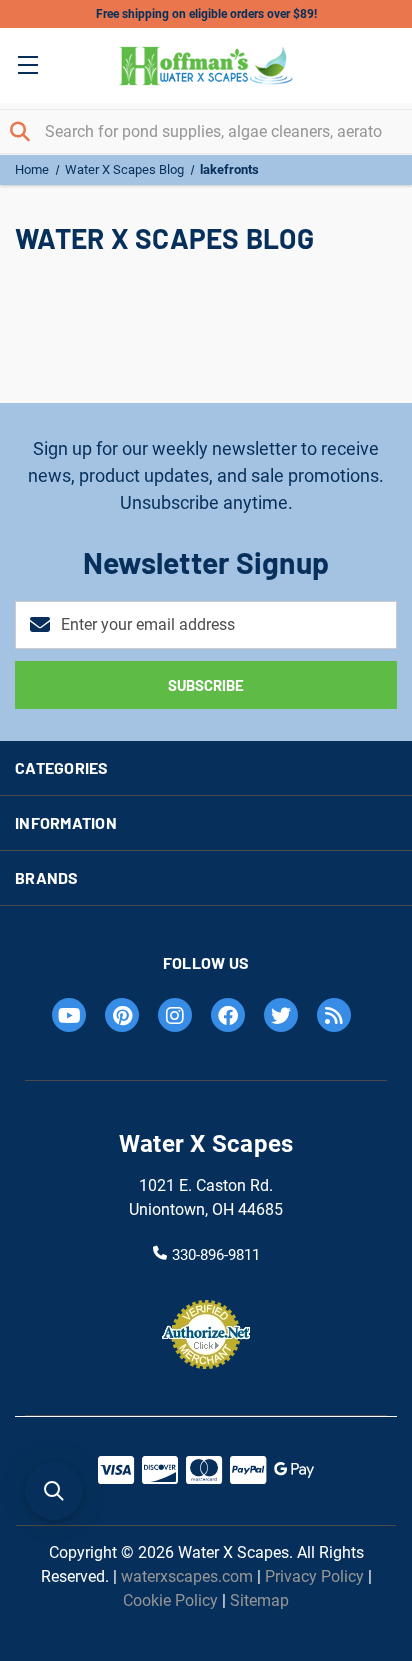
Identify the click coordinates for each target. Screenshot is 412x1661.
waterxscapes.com (187, 1576)
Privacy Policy (314, 1576)
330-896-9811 (216, 1254)
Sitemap (259, 1600)
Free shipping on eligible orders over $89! (206, 14)
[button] (54, 1491)
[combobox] (206, 131)
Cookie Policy (170, 1600)
